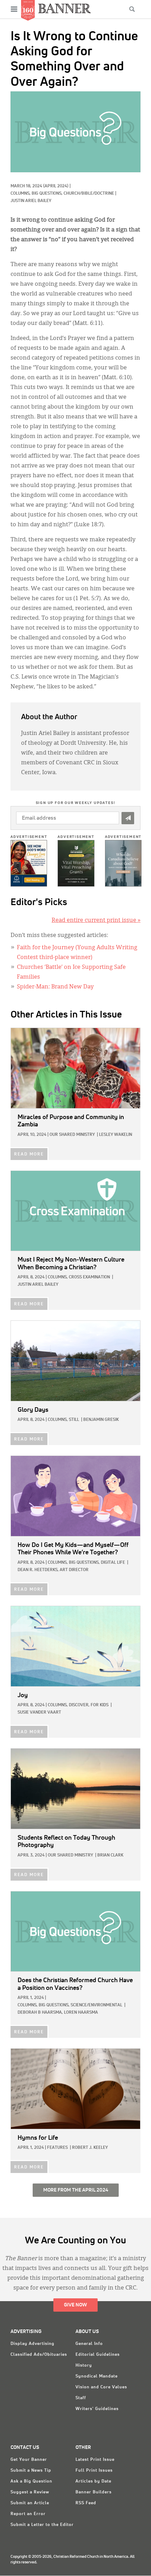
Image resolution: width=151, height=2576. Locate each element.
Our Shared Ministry (72, 1135)
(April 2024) (56, 186)
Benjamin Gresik (101, 1420)
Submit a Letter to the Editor (42, 2525)
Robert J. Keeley (90, 2148)
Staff (81, 2398)
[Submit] (128, 818)
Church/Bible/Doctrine (89, 194)
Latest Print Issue (95, 2460)
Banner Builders (94, 2492)
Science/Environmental (96, 2005)
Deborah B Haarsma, (40, 2013)
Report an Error (28, 2514)
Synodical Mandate (97, 2376)
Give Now (75, 2305)
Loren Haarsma (81, 2013)
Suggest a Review (30, 2492)
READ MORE (29, 1154)
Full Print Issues (94, 2471)
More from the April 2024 (76, 2190)
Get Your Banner (29, 2460)
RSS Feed (86, 2503)
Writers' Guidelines (97, 2409)
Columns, (21, 194)
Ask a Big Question (31, 2481)
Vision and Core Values (101, 2387)
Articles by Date (93, 2481)
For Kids (100, 1705)
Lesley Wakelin (116, 1135)
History (84, 2366)
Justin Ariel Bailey (31, 201)
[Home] (65, 8)
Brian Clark (110, 1855)
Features (57, 2148)
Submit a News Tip (31, 2471)
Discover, (79, 1705)
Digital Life (113, 1563)
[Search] (132, 9)
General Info (89, 2344)
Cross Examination (89, 1277)
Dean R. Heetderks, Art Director (53, 1570)
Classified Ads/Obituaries (39, 2355)
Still (74, 1420)
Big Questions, (48, 194)
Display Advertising (32, 2344)
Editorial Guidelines (98, 2355)
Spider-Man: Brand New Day (55, 987)
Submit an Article (30, 2503)
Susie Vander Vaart (39, 1713)
